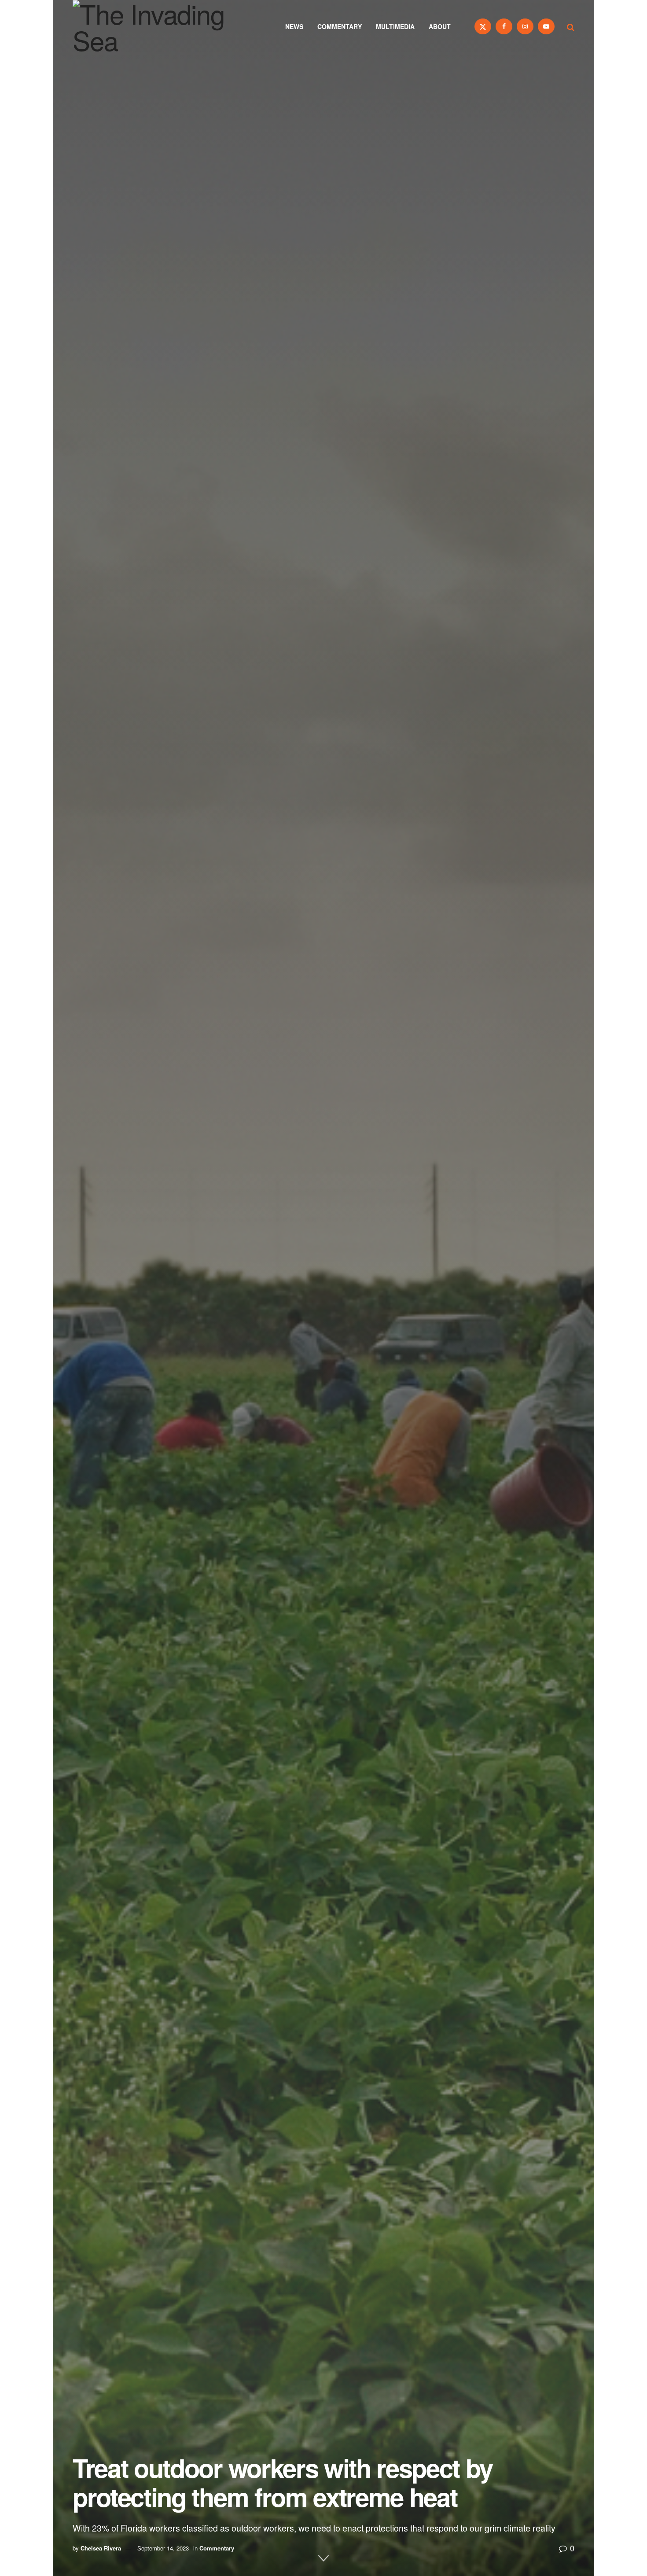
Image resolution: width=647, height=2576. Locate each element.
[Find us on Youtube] (546, 26)
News (294, 26)
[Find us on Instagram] (525, 26)
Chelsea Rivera (101, 2548)
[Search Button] (571, 26)
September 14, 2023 (163, 2548)
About (440, 26)
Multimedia (395, 26)
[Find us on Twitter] (483, 26)
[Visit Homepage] (161, 26)
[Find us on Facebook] (504, 26)
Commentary (340, 26)
